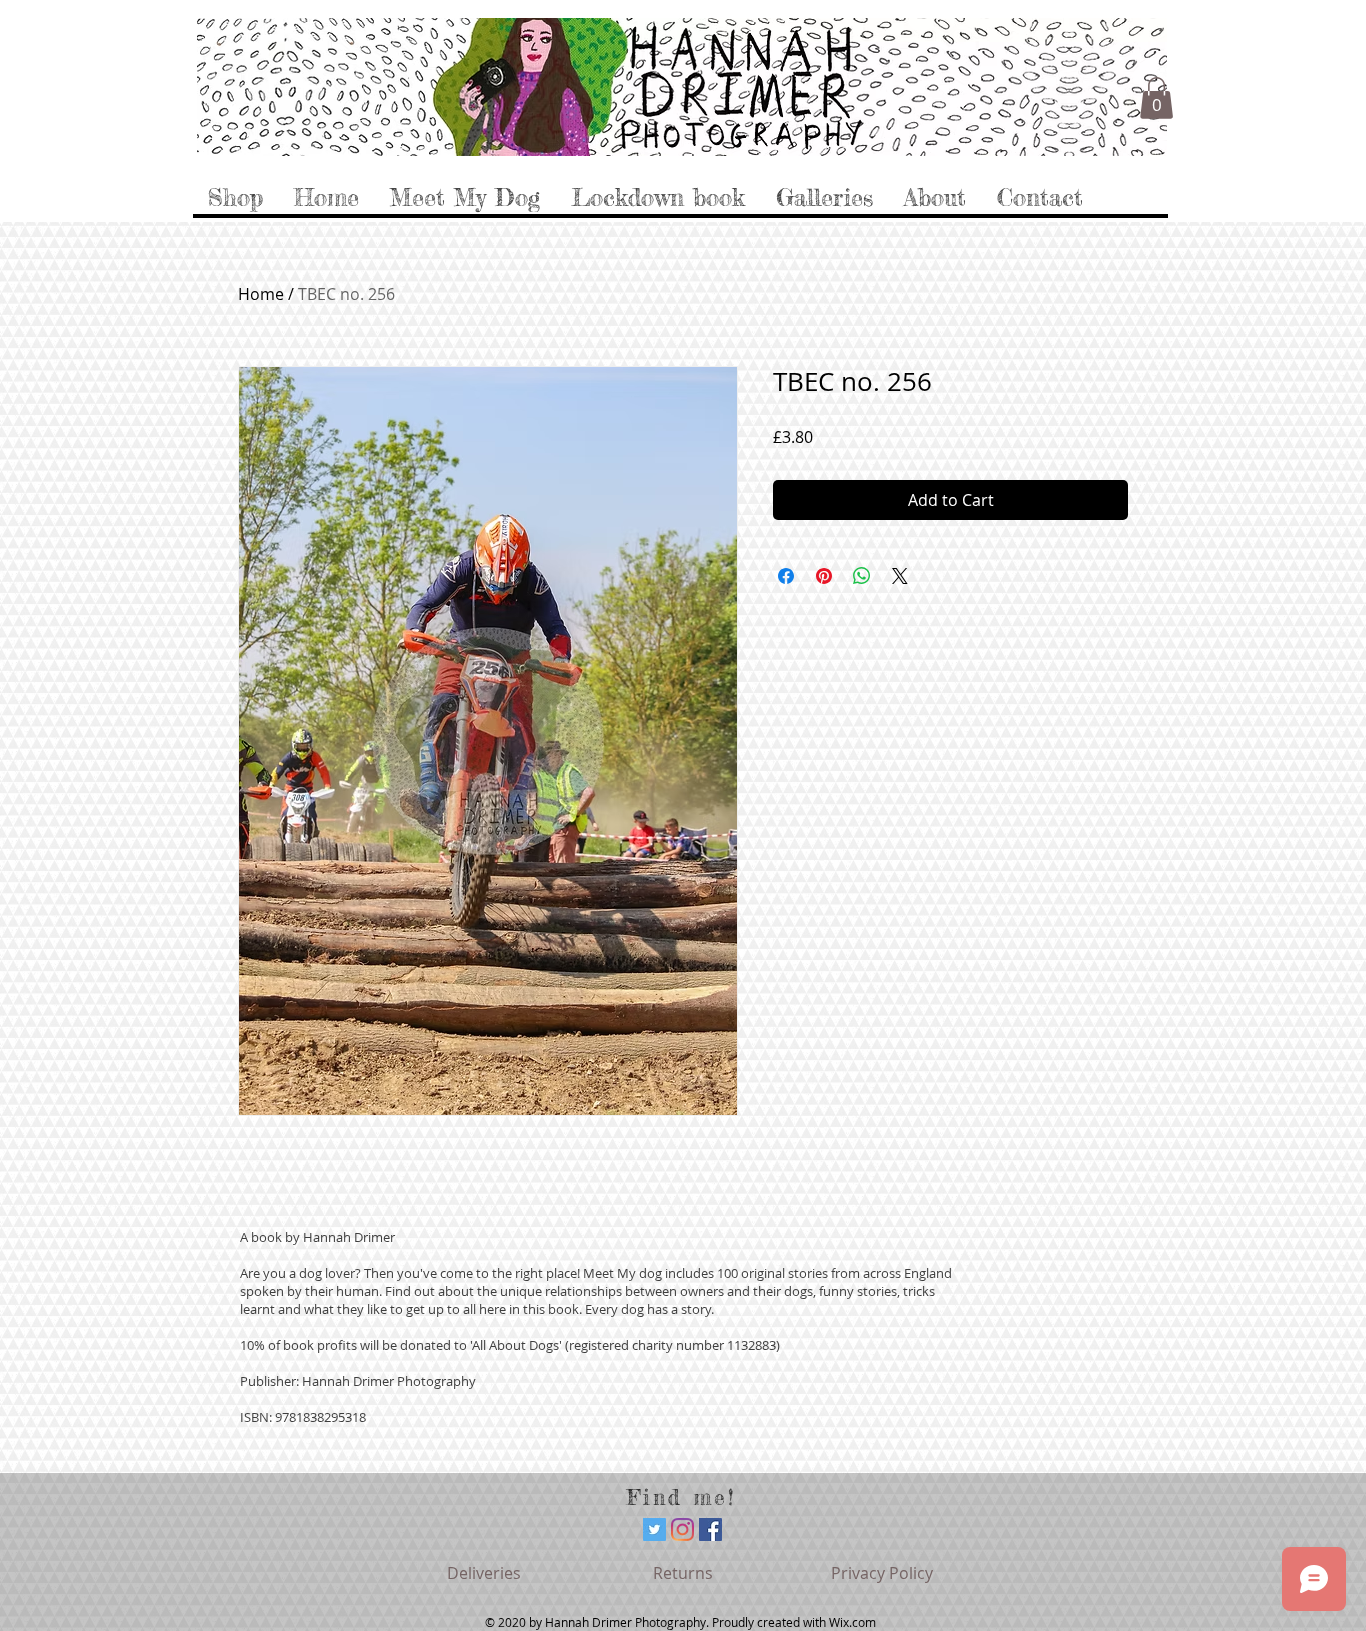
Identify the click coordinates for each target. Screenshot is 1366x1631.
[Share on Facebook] (786, 576)
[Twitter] (654, 1529)
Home (261, 294)
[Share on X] (900, 576)
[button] (1156, 98)
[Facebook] (710, 1529)
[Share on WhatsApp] (862, 576)
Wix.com (852, 1622)
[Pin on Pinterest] (824, 576)
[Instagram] (682, 1529)
